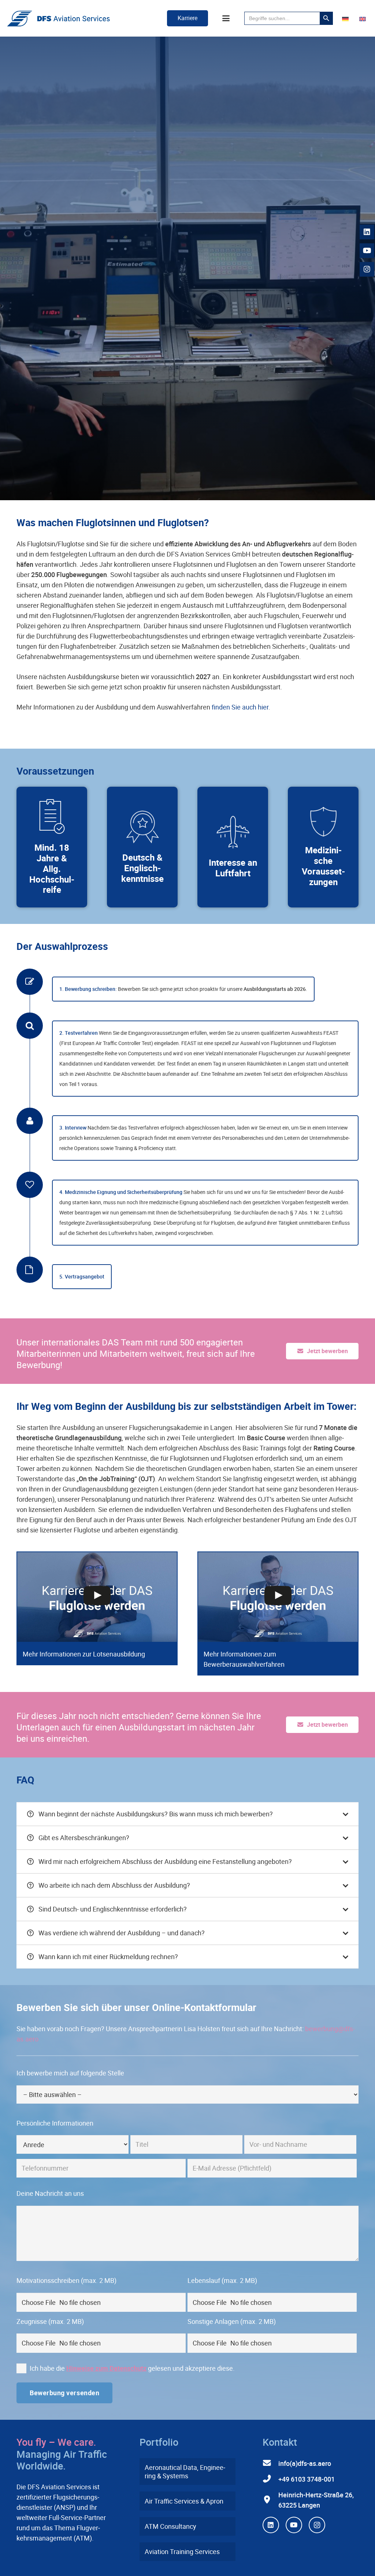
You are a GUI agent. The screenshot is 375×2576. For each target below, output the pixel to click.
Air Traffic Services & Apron (184, 2501)
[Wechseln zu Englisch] (364, 18)
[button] (226, 18)
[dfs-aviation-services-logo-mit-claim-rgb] (58, 18)
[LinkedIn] (271, 2525)
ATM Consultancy (170, 2526)
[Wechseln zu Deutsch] (347, 18)
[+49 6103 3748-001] (270, 2479)
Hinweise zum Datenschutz (106, 2368)
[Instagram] (317, 2525)
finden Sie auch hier (240, 707)
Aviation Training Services (182, 2551)
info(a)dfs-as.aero (305, 2463)
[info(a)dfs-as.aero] (270, 2463)
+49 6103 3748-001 (307, 2479)
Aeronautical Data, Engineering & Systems (185, 2472)
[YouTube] (294, 2525)
